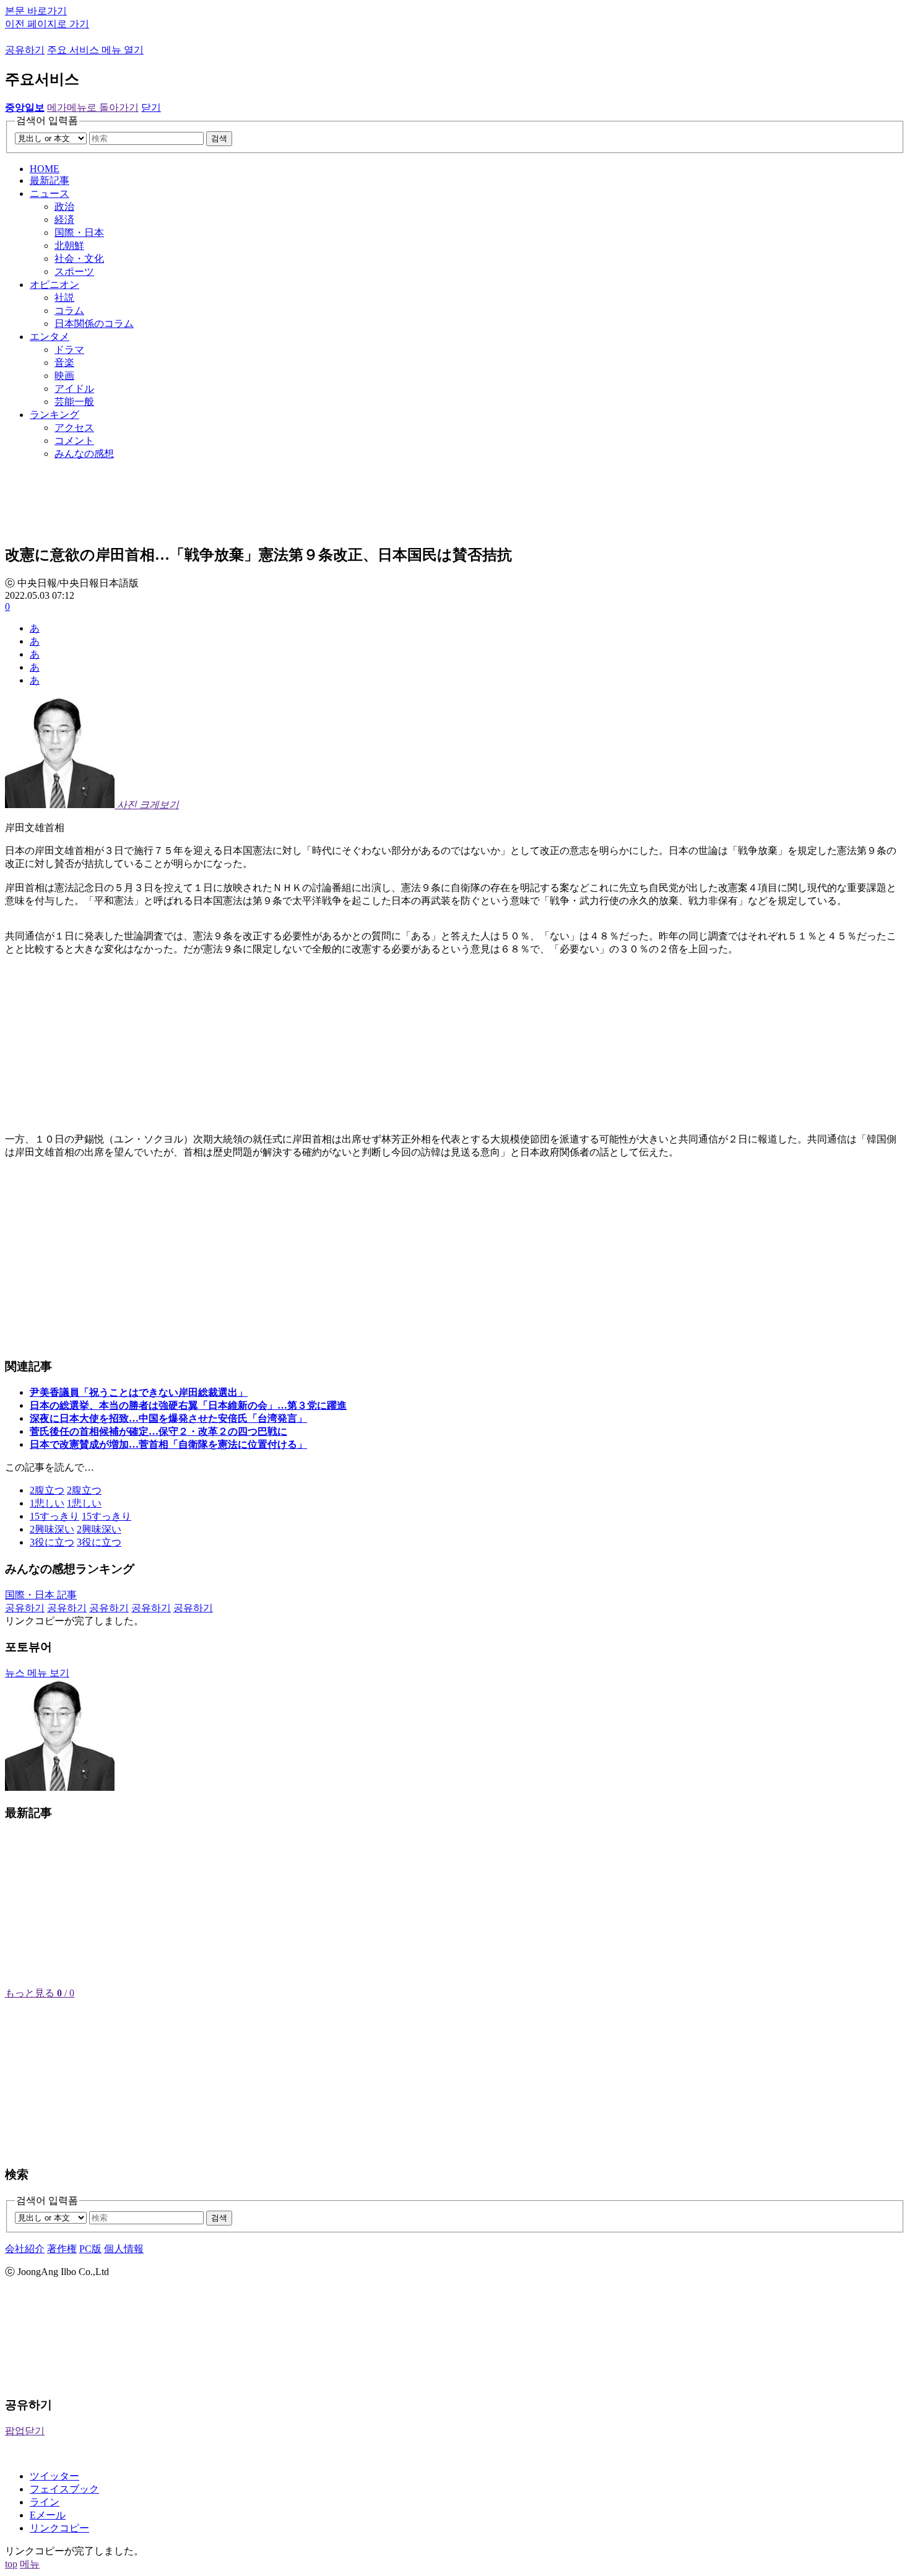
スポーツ (74, 272)
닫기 (151, 107)
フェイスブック (64, 2489)
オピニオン (54, 285)
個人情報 (124, 2249)
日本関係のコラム (94, 324)
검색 (219, 138)
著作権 (62, 2249)
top (11, 2564)
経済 (64, 220)
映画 (64, 376)
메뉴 (30, 2564)
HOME (45, 169)
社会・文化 (79, 259)
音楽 (64, 363)
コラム (69, 311)
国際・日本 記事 (41, 1595)
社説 (64, 298)
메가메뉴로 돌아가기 (93, 107)
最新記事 (50, 181)
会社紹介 (25, 2249)
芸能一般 (74, 402)
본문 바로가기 (36, 11)
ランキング (54, 415)
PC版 (90, 2249)
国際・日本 (79, 233)
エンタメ (50, 337)
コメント (74, 441)
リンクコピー (59, 2528)
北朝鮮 (69, 246)
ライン (45, 2502)
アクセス (74, 428)
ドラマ (69, 350)
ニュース (50, 194)
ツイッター (54, 2476)
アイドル (74, 389)
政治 (64, 207)
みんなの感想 (84, 454)
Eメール (48, 2515)
